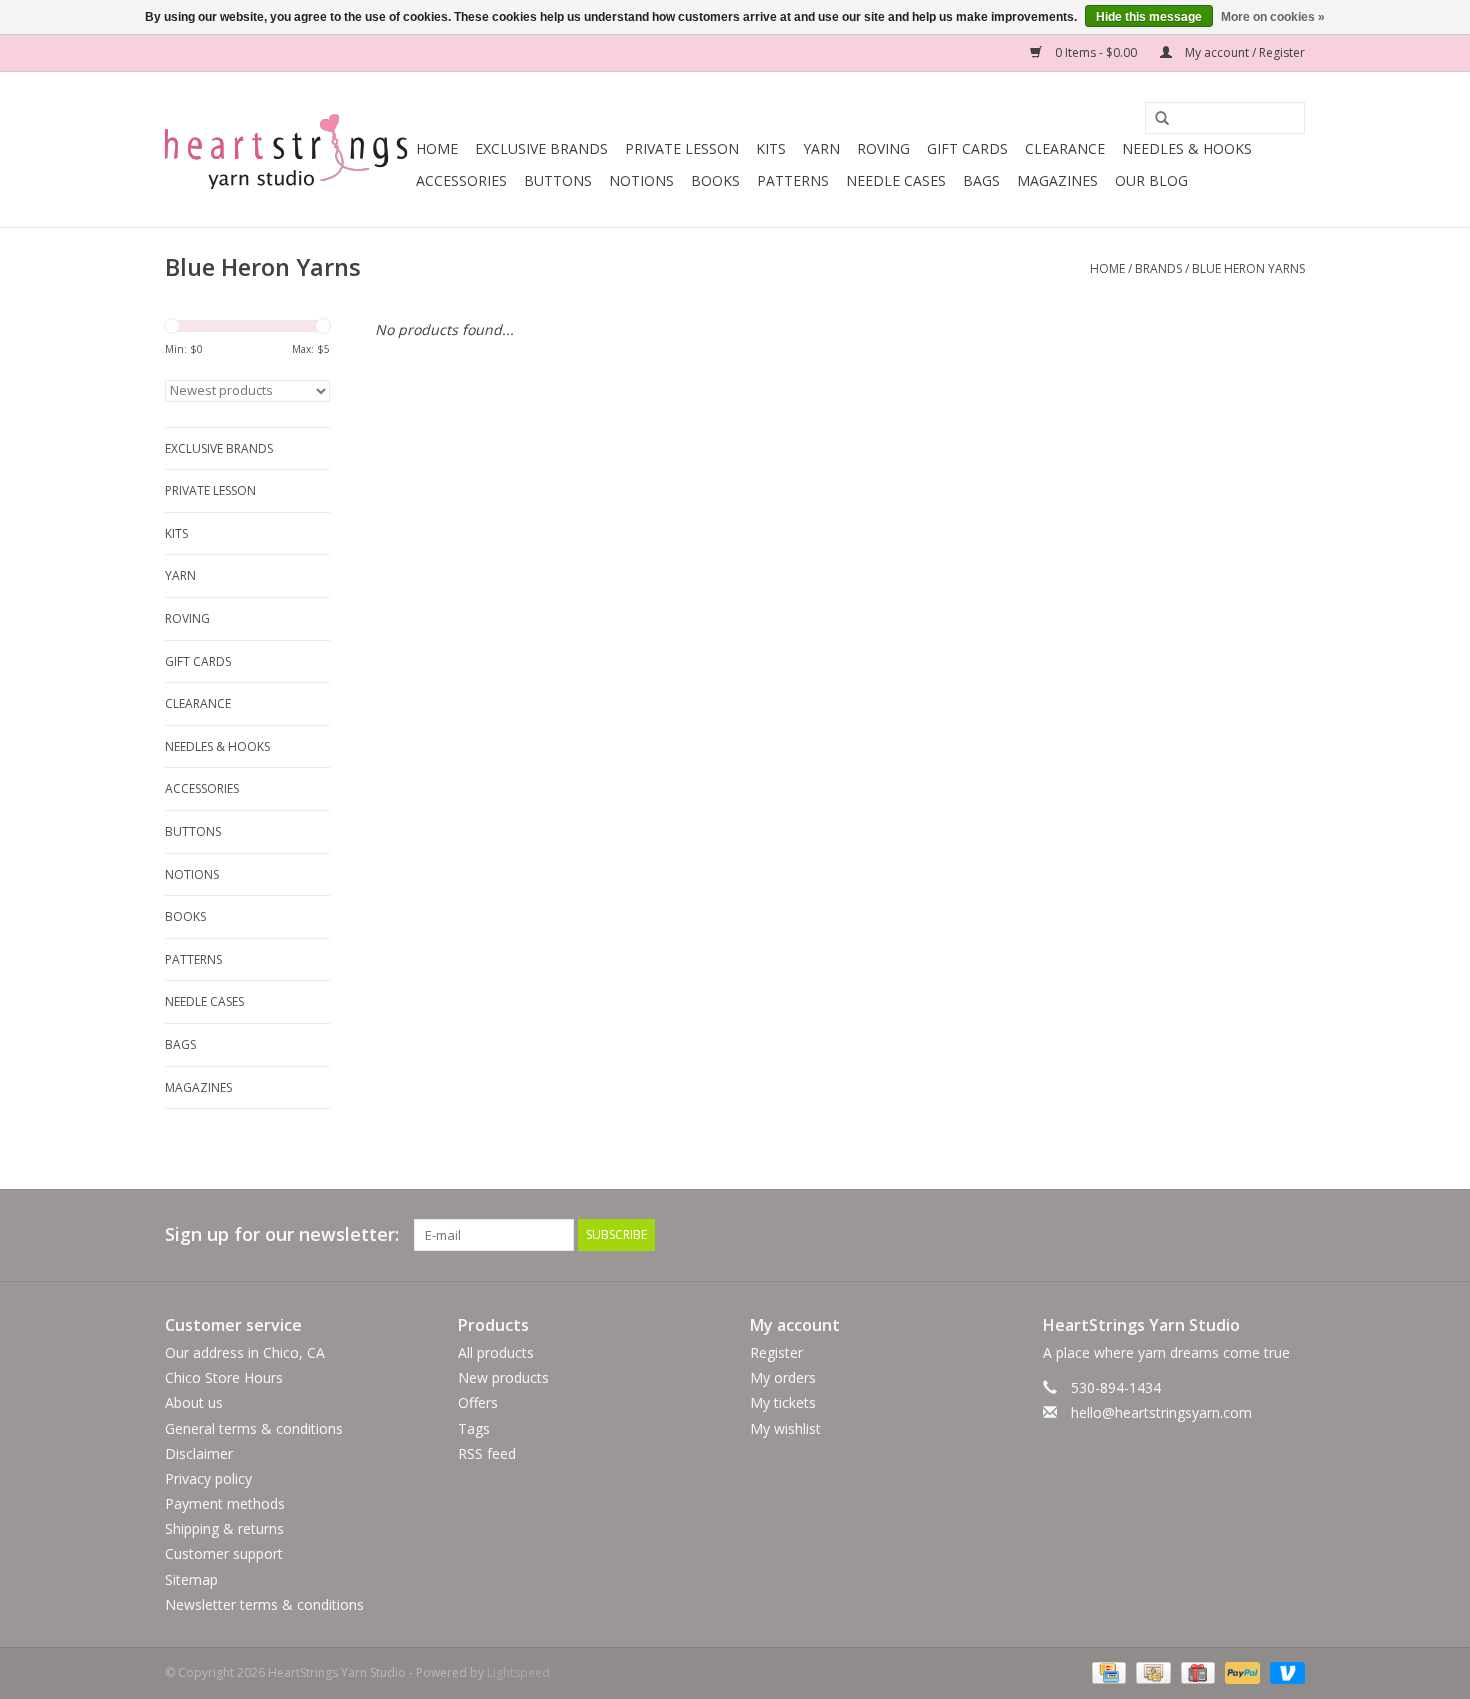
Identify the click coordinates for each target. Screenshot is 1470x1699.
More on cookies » (1273, 17)
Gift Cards (967, 148)
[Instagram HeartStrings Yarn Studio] (1289, 1235)
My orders (783, 1377)
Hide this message (1149, 17)
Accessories (461, 180)
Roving (883, 148)
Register (776, 1352)
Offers (478, 1402)
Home (437, 148)
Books (715, 180)
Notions (641, 180)
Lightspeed (518, 1672)
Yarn (821, 148)
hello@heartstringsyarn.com (1161, 1412)
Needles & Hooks (1187, 148)
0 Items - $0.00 (1096, 52)
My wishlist (785, 1428)
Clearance (1065, 148)
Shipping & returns (224, 1528)
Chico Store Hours (224, 1377)
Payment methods (225, 1503)
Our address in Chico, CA (245, 1352)
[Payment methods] (1107, 1671)
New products (503, 1377)
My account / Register (1243, 52)
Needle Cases (896, 180)
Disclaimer (199, 1453)
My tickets (783, 1402)
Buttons (558, 180)
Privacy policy (208, 1478)
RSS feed (487, 1453)
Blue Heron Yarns (1248, 268)
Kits (771, 148)
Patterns (793, 180)
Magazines (1057, 180)
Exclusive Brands (541, 148)
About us (194, 1402)
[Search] (1155, 119)
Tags (474, 1428)
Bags (981, 180)
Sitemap (191, 1579)
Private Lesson (682, 148)
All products (496, 1352)
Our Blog (1151, 180)
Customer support (224, 1553)
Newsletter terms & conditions (264, 1604)
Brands (1158, 268)
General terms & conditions (254, 1428)
